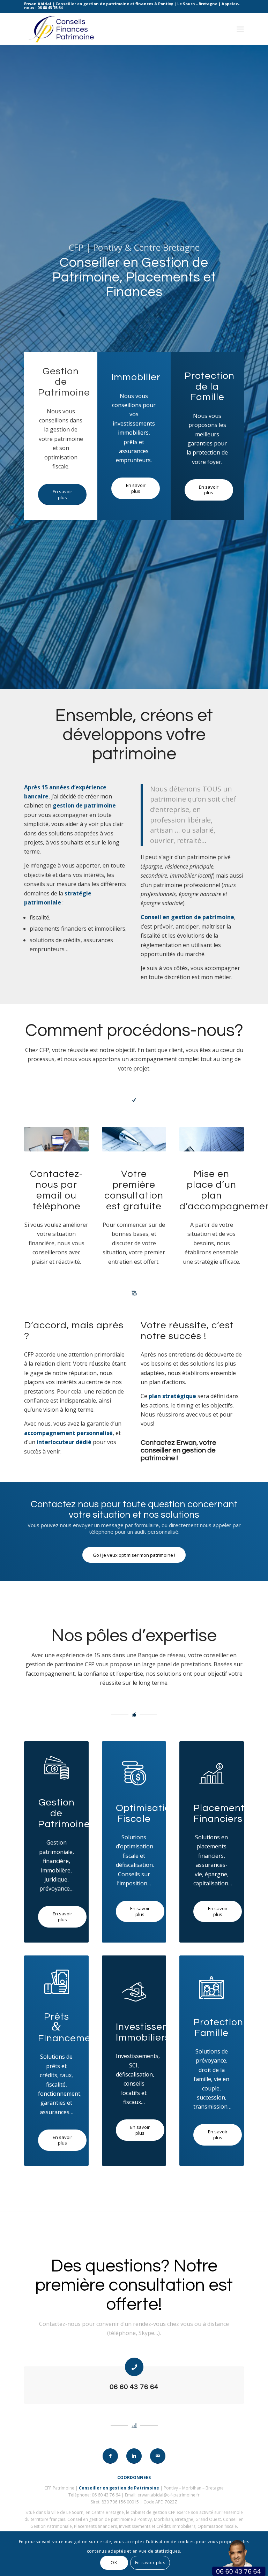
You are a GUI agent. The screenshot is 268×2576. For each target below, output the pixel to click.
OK (114, 2563)
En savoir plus (150, 2563)
